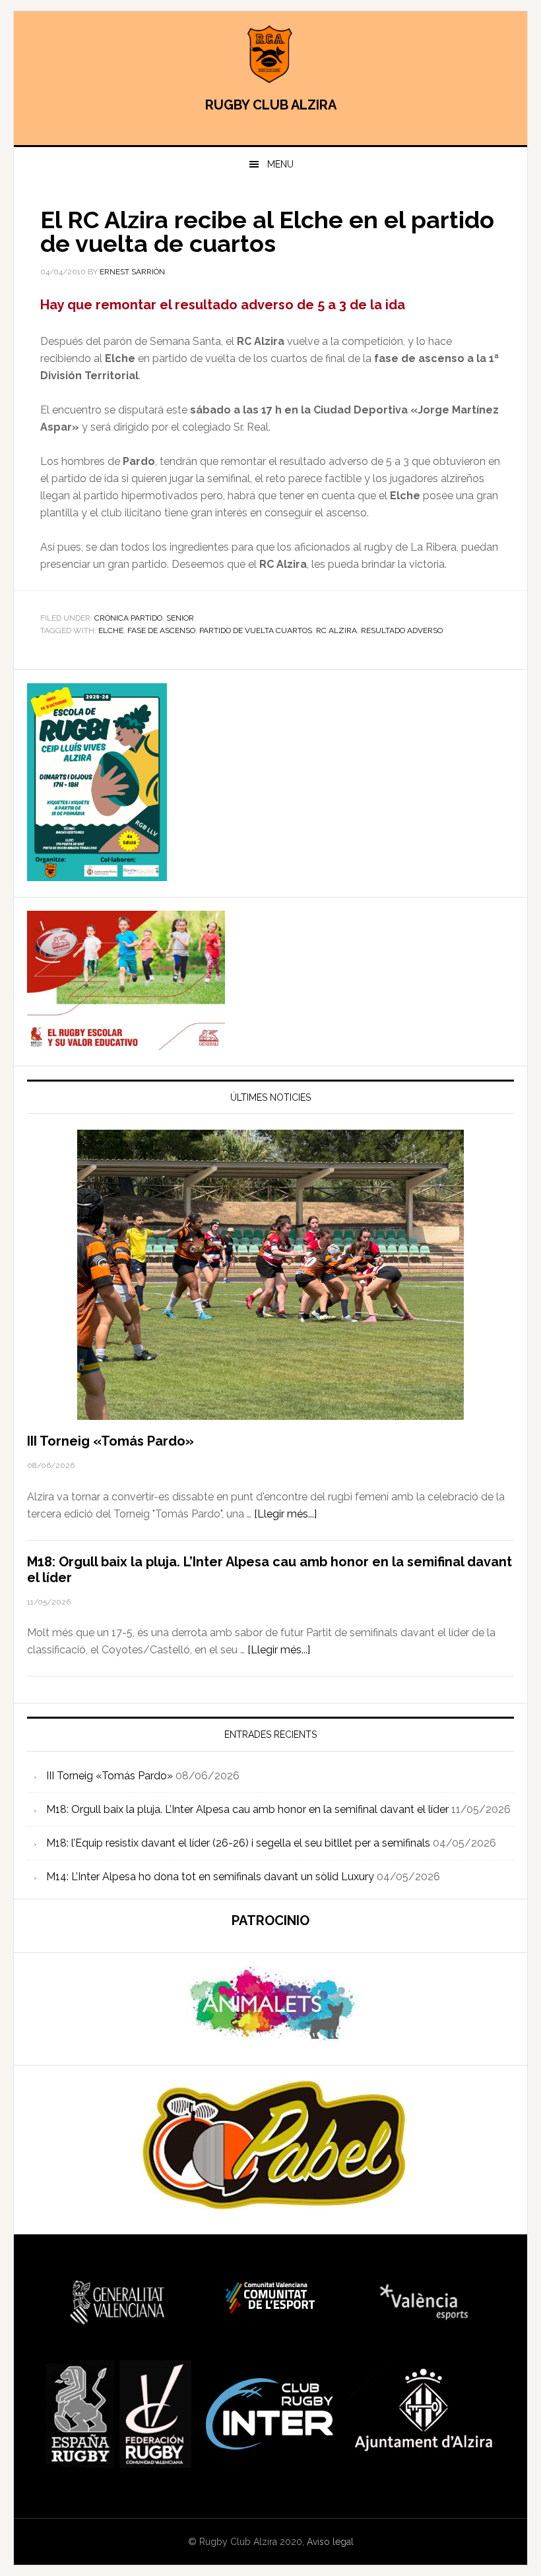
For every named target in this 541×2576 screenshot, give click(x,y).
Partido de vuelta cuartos (256, 630)
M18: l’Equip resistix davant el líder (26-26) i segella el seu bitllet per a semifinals (238, 1843)
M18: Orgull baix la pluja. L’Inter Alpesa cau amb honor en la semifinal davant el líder (247, 1809)
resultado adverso (402, 630)
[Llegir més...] (285, 1514)
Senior (180, 618)
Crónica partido (128, 618)
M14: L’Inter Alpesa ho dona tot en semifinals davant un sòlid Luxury (210, 1877)
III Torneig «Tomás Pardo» (111, 1441)
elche (111, 630)
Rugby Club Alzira (270, 54)
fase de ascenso (161, 630)
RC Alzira (336, 630)
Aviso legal (330, 2542)
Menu (280, 164)
